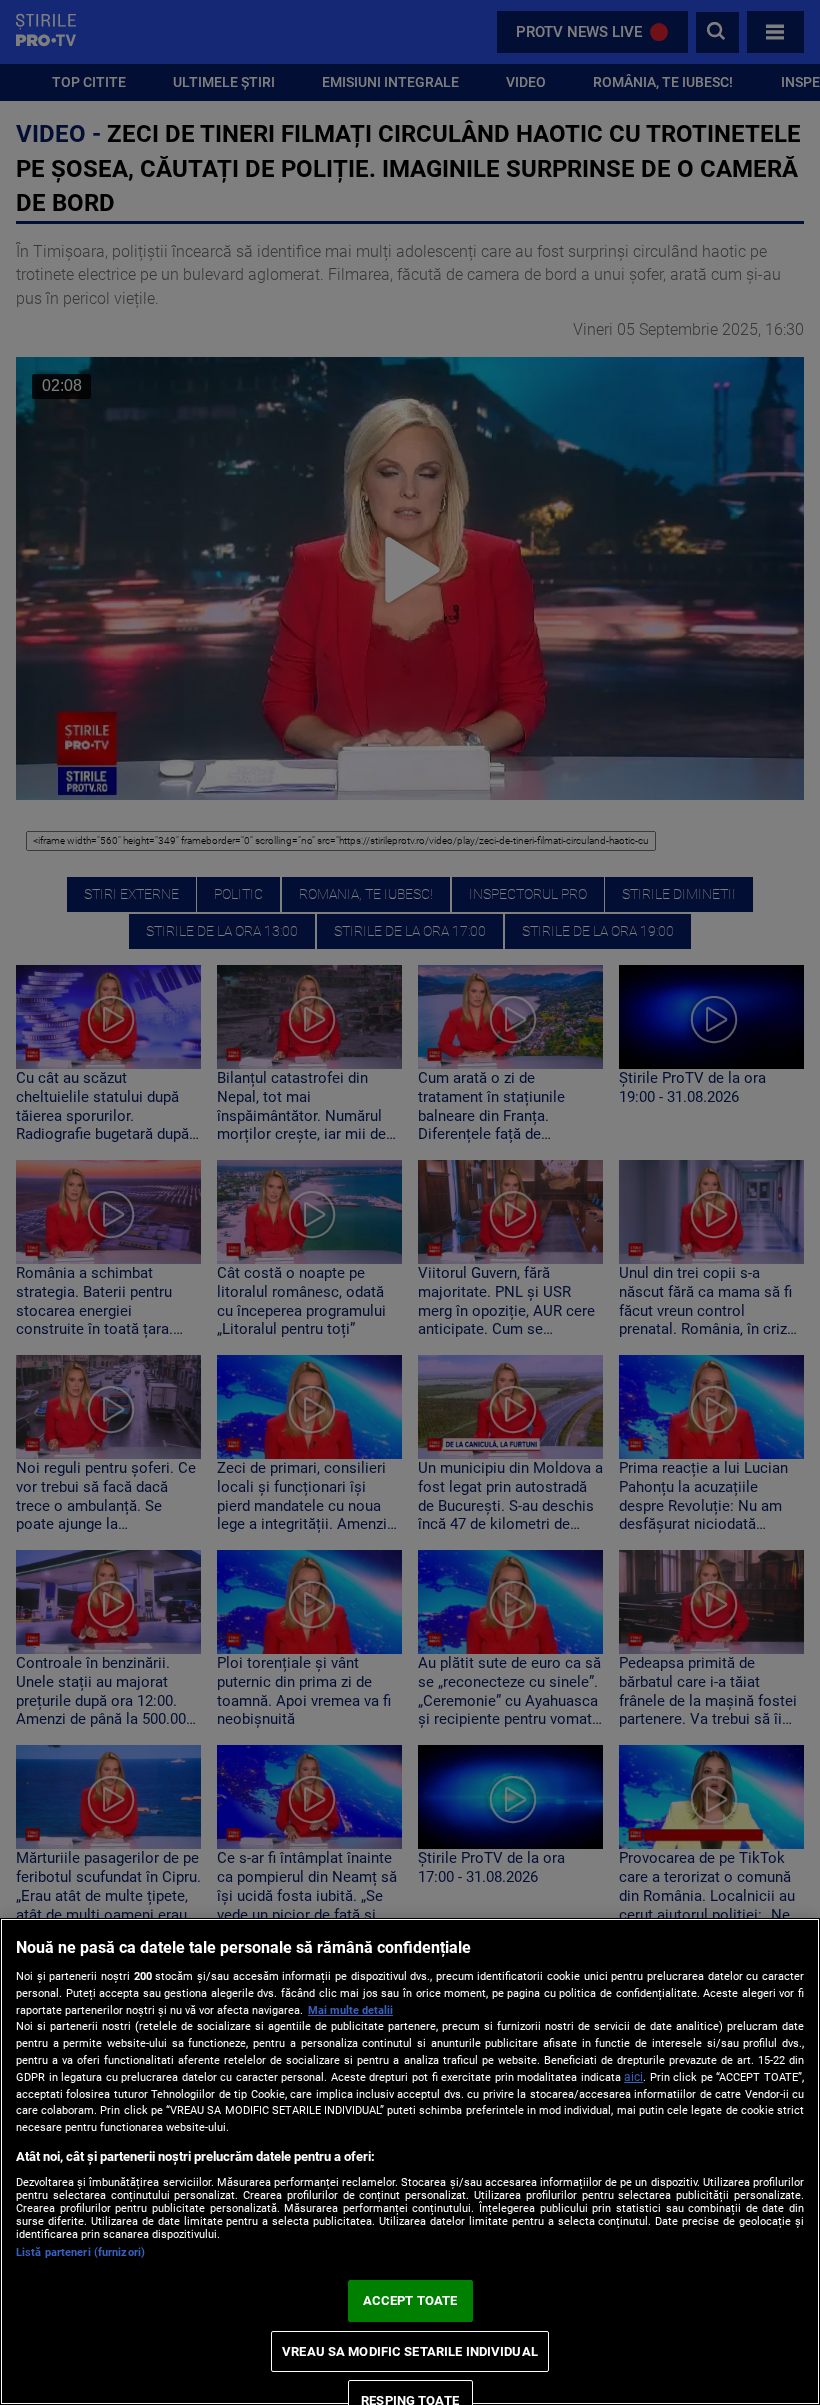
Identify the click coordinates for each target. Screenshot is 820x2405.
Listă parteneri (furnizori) (80, 2252)
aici (633, 2077)
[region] (410, 2161)
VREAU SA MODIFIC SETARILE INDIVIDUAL (410, 2351)
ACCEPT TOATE (410, 2300)
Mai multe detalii (350, 2010)
